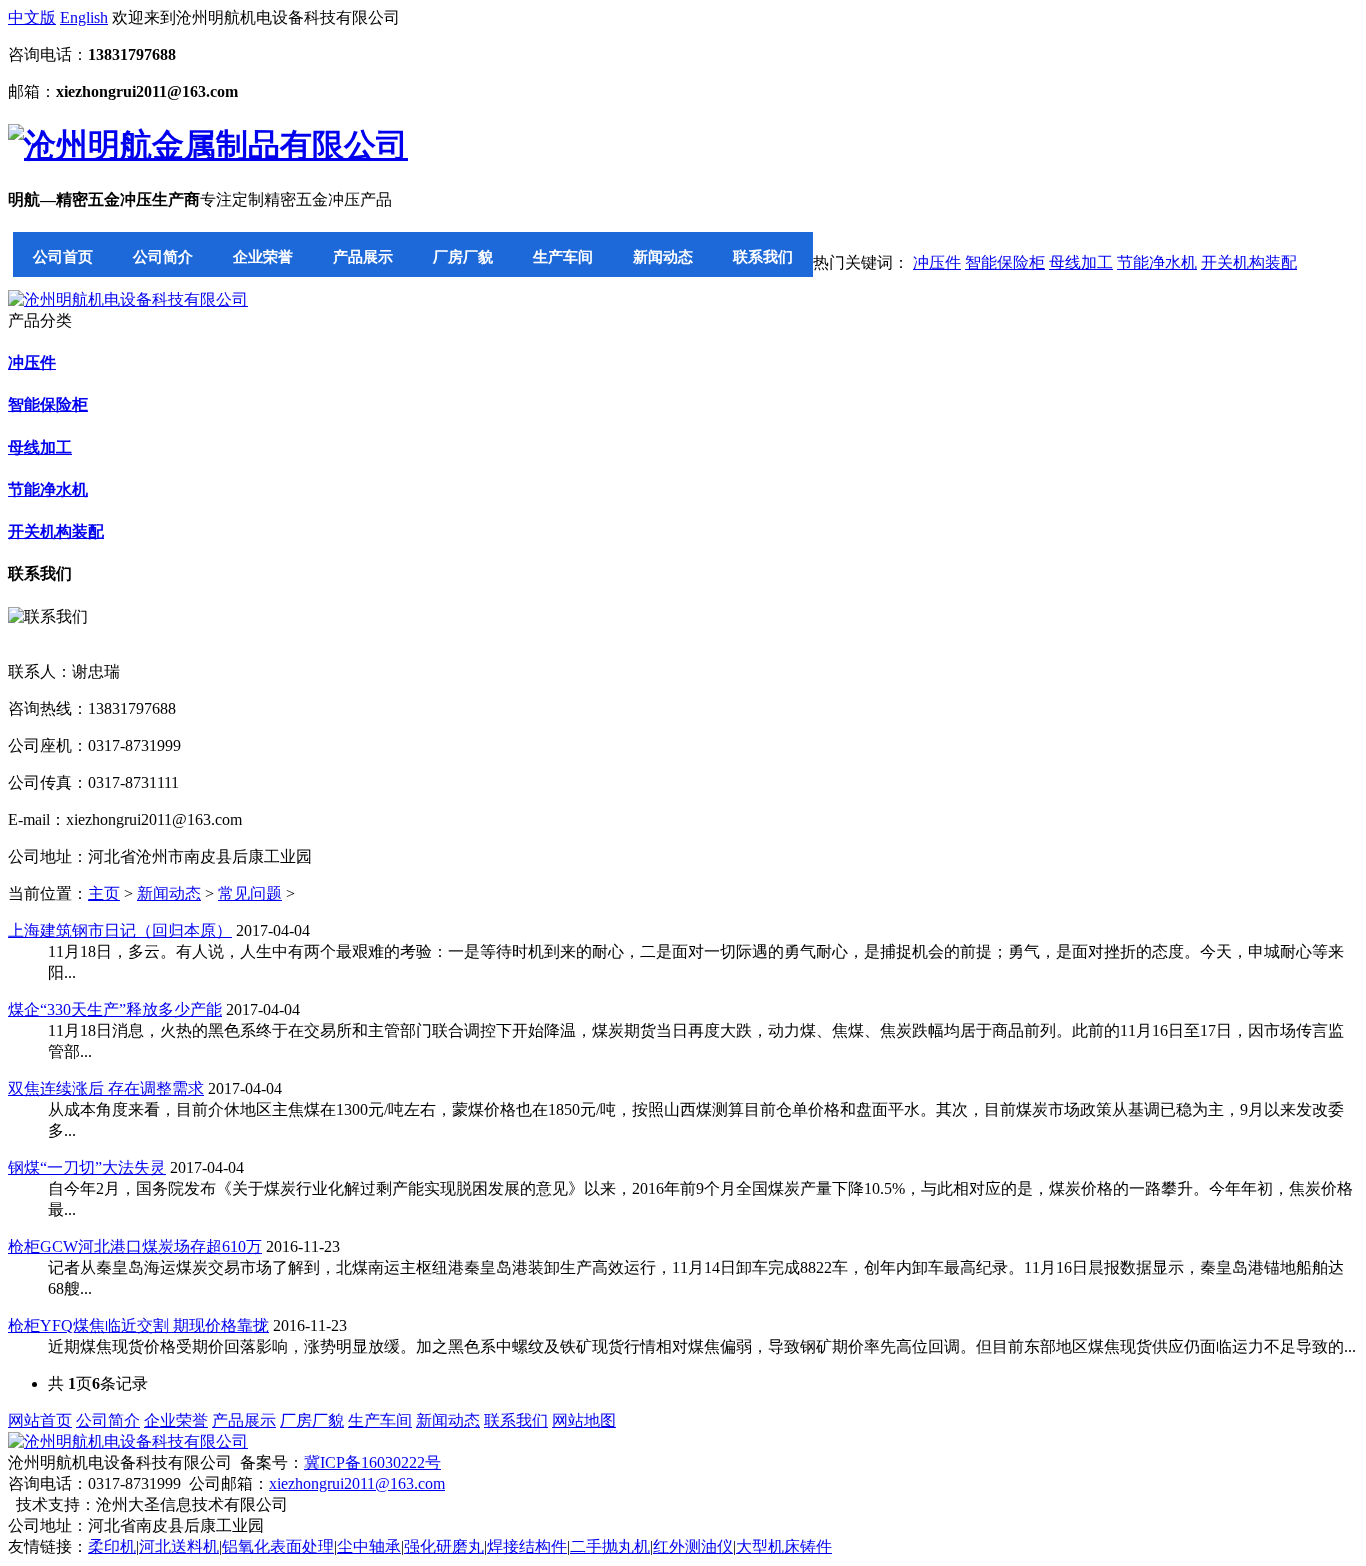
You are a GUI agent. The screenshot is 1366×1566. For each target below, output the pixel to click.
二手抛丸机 (610, 1546)
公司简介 (163, 256)
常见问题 (250, 893)
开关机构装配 (1249, 262)
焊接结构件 (527, 1546)
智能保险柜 (1005, 262)
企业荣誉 (263, 256)
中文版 (32, 17)
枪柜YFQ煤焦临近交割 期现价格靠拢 (138, 1325)
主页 (104, 893)
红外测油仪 (693, 1546)
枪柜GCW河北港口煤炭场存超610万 (135, 1246)
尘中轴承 (369, 1546)
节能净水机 (1157, 262)
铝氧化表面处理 (278, 1546)
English (84, 17)
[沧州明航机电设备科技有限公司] (128, 299)
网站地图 (584, 1420)
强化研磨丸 (444, 1546)
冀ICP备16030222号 (372, 1462)
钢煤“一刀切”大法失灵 (87, 1167)
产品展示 (363, 256)
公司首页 (63, 256)
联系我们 (763, 256)
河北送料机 (179, 1546)
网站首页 (40, 1420)
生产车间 (563, 256)
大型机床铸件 (784, 1546)
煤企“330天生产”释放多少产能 (115, 1009)
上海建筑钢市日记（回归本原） (120, 930)
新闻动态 (663, 256)
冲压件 (937, 262)
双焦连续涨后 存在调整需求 (106, 1088)
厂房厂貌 (463, 256)
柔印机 (112, 1546)
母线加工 (1081, 262)
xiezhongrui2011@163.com (357, 1483)
